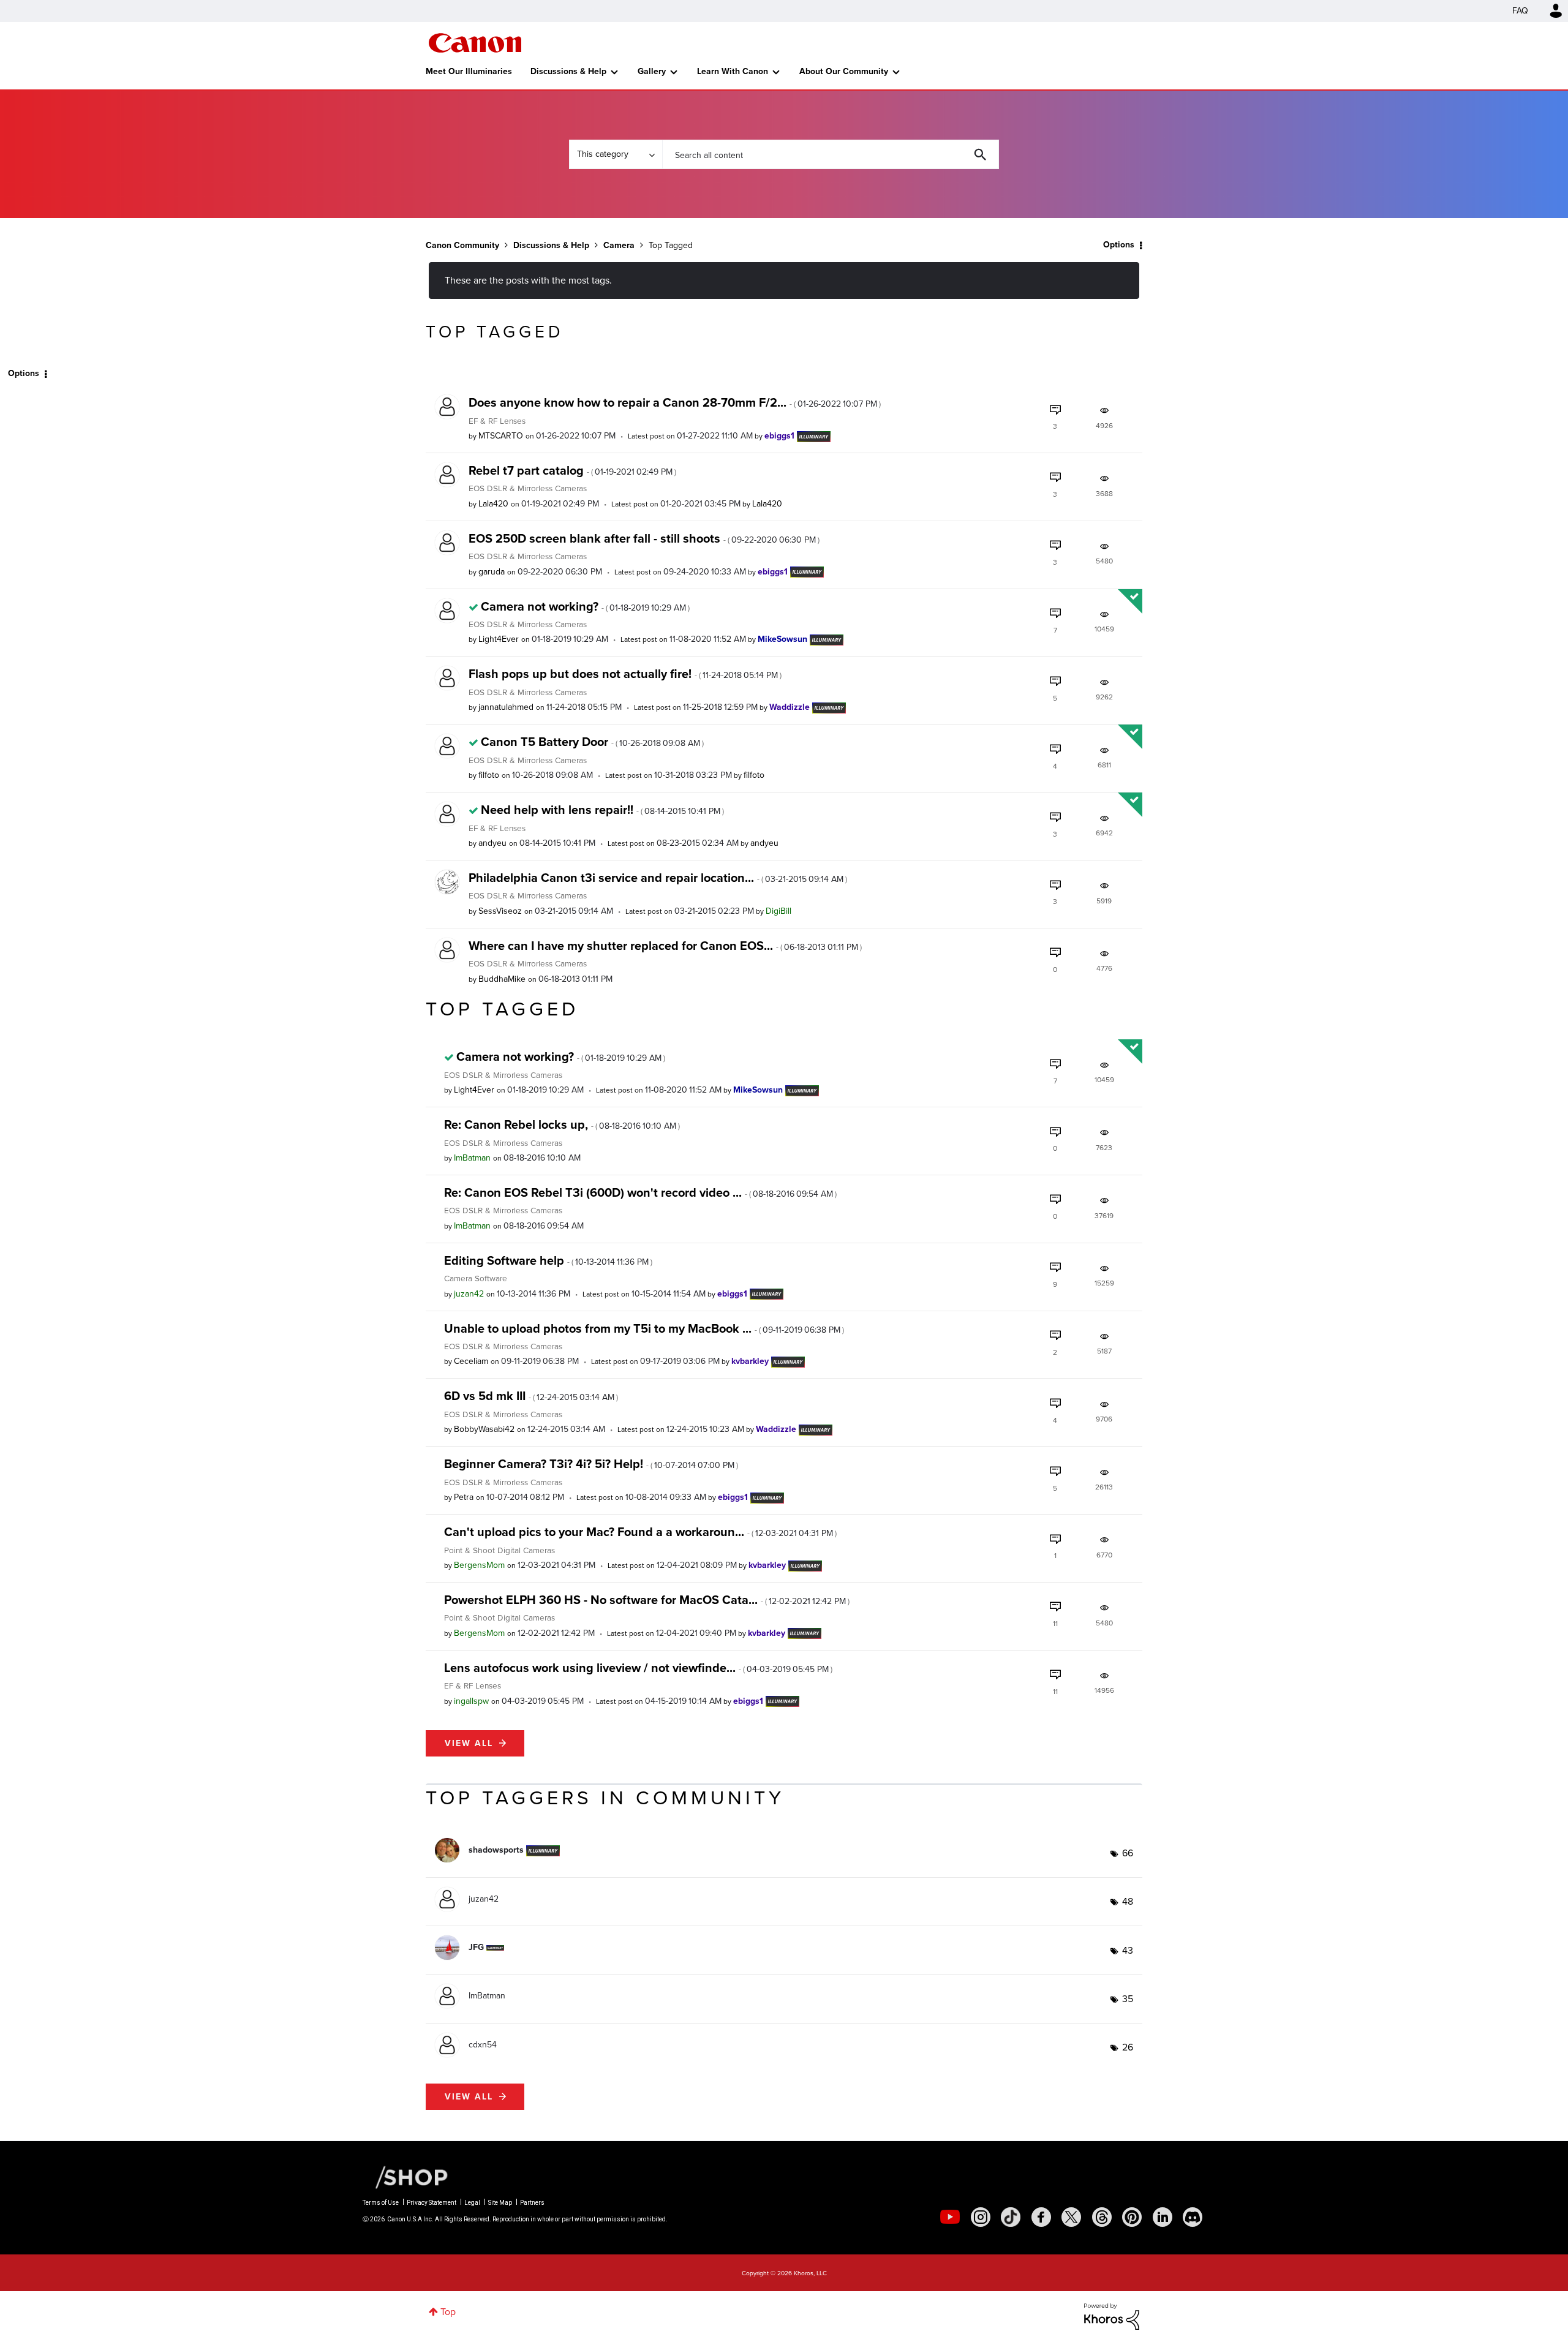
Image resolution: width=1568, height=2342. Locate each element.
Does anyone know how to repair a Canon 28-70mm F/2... (675, 402)
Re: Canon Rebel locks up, (562, 1124)
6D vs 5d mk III (531, 1396)
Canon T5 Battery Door (592, 742)
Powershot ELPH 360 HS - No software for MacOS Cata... (647, 1600)
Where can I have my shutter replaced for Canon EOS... (665, 946)
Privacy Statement (432, 2203)
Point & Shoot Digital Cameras (499, 1550)
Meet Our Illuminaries (469, 71)
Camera (619, 245)
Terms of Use (381, 2203)
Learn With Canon (733, 71)
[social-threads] (1102, 2217)
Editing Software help (548, 1260)
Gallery (652, 71)
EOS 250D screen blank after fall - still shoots (644, 538)
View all (469, 1743)
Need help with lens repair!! (602, 810)
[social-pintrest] (1132, 2217)
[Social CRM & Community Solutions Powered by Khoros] (1112, 2315)
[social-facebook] (1041, 2217)
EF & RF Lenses (497, 421)
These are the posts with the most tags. (528, 280)
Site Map (500, 2203)
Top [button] (448, 2312)
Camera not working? (585, 606)
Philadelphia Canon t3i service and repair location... (658, 878)
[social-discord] (1193, 2217)
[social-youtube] (950, 2217)
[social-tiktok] (1011, 2217)
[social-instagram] (981, 2217)
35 (1128, 1999)
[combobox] (831, 154)
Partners (532, 2203)
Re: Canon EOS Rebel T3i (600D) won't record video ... (640, 1192)
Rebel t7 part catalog (572, 470)
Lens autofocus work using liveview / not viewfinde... (638, 1668)
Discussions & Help (568, 71)
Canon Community (475, 43)
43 (1128, 1950)
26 (1128, 2047)
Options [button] (1119, 245)
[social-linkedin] (1163, 2217)
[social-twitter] (1071, 2217)
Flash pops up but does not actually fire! (625, 674)
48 (1128, 1901)
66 (1128, 1853)
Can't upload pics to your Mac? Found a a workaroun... (640, 1532)
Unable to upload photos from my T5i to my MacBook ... (644, 1328)
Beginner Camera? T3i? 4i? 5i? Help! (591, 1464)
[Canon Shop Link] (405, 2177)
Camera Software (476, 1278)
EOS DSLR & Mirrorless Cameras (528, 488)
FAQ (1520, 11)
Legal (472, 2203)
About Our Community (844, 71)
